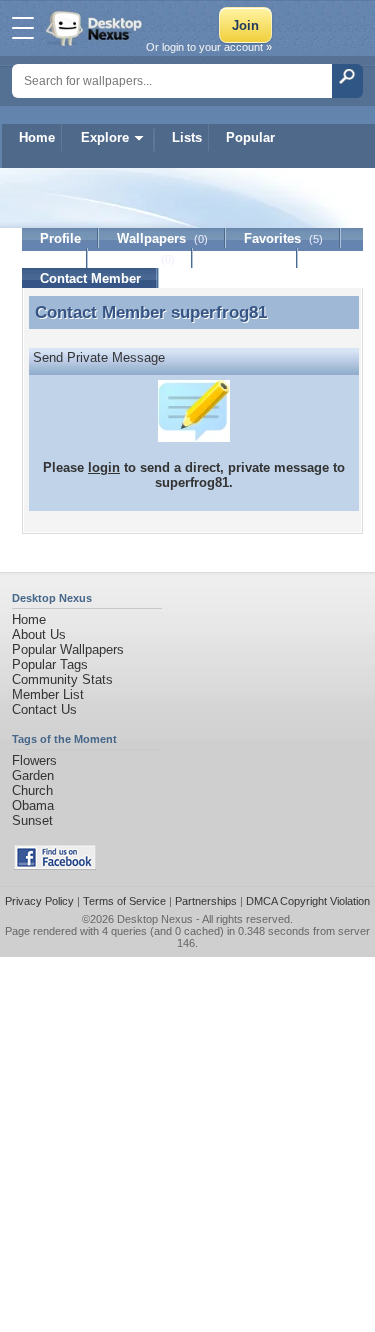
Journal (140, 258)
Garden (33, 775)
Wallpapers (162, 238)
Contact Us (44, 709)
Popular (250, 137)
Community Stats (62, 679)
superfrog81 (219, 312)
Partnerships (206, 901)
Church (32, 790)
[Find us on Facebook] (55, 865)
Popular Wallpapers (68, 649)
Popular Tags (50, 664)
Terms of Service (124, 901)
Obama (33, 805)
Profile (60, 238)
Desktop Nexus (155, 919)
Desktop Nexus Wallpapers (96, 28)
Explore (105, 137)
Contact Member (90, 278)
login (104, 467)
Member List (48, 694)
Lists (187, 137)
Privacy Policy (39, 901)
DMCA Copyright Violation (308, 901)
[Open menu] (23, 28)
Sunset (32, 820)
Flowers (34, 760)
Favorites (283, 238)
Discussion (245, 258)
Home (37, 137)
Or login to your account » (209, 47)
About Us (39, 634)
